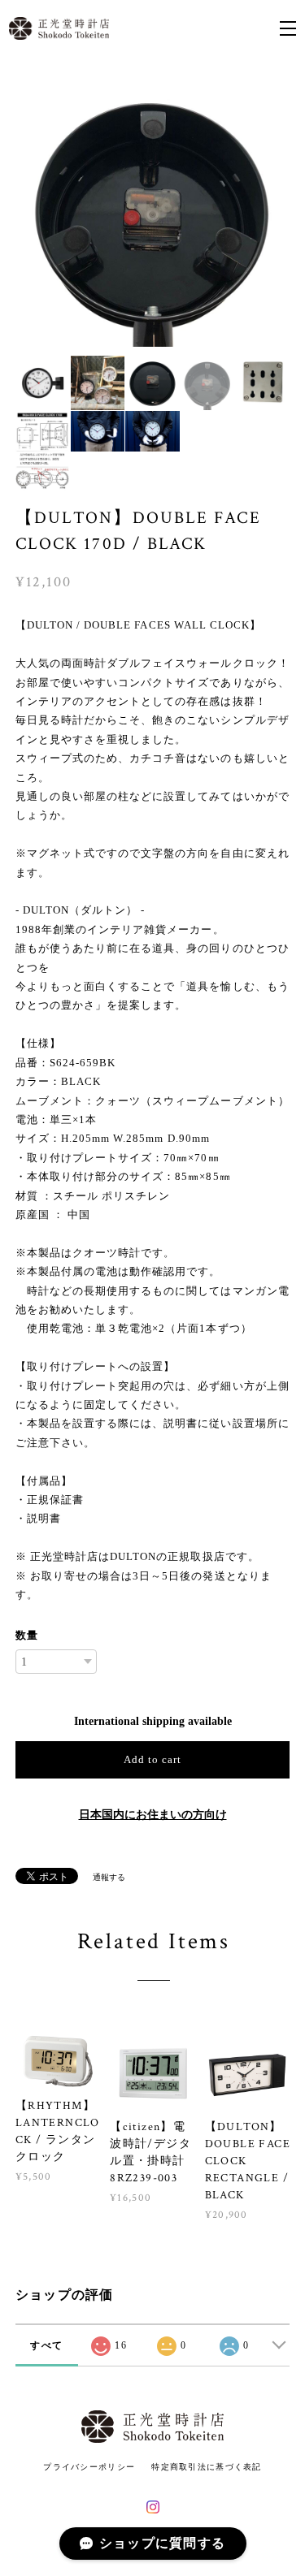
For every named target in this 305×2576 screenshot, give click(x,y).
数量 (27, 1635)
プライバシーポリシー (89, 2467)
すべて (46, 2345)
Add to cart (152, 1759)
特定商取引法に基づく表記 (206, 2467)
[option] (153, 210)
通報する (109, 1877)
